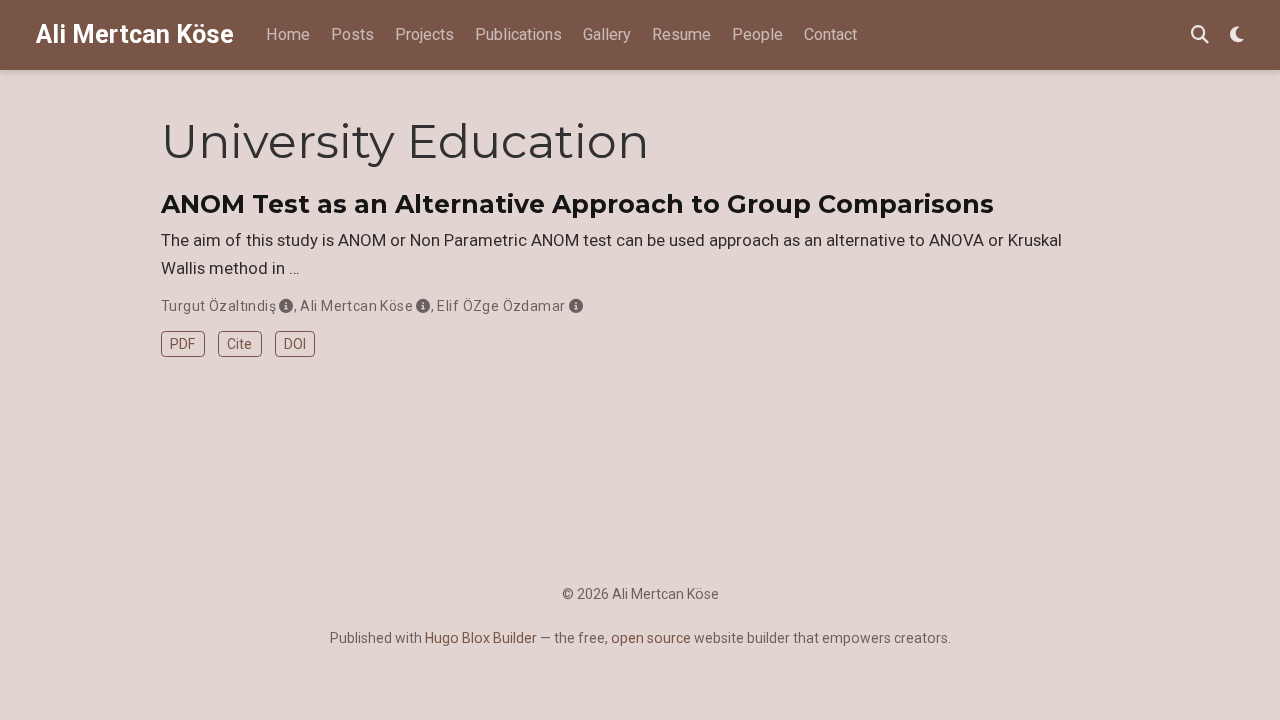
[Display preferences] (1237, 35)
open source (651, 638)
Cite (239, 344)
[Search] (1200, 35)
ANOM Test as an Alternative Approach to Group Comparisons (577, 204)
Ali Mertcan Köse (135, 34)
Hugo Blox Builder (481, 638)
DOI (295, 344)
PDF (182, 344)
